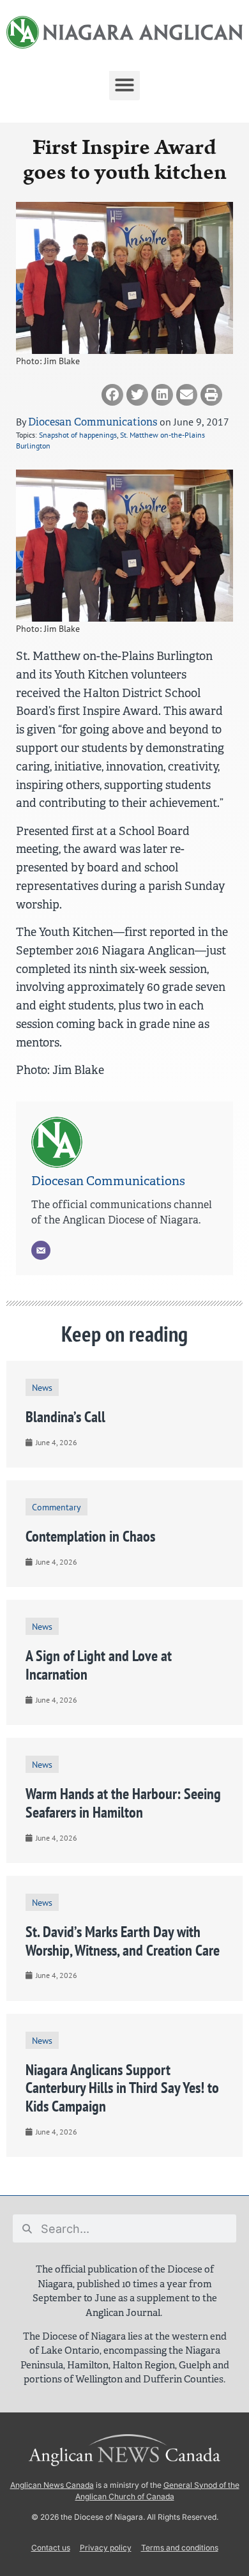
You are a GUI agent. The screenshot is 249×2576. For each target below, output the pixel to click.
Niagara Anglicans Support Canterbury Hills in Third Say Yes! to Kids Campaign (122, 2088)
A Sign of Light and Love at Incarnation (99, 1665)
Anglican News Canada (52, 2485)
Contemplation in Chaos (90, 1536)
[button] (124, 85)
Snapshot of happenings (78, 435)
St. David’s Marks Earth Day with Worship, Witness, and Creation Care (123, 1941)
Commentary (57, 1507)
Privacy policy (106, 2548)
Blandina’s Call (65, 1417)
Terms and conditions (180, 2548)
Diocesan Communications (93, 422)
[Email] (41, 1250)
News (42, 1387)
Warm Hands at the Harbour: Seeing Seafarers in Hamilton (123, 1803)
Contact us (51, 2548)
